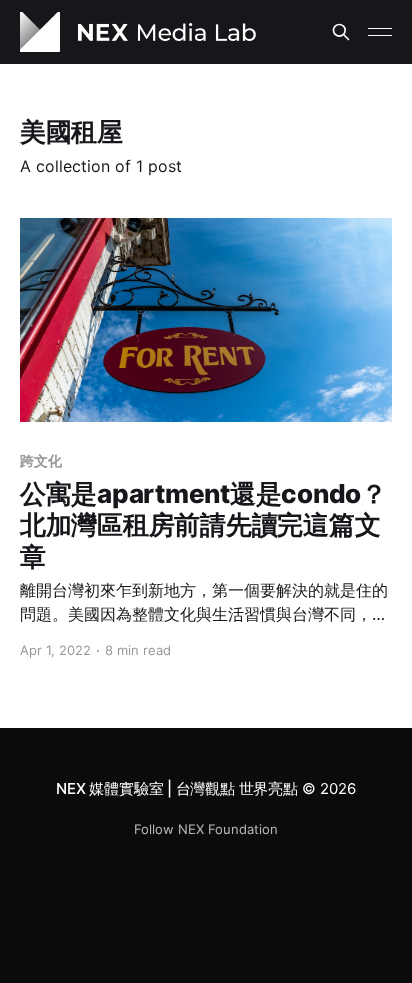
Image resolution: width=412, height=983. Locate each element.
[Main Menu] (380, 32)
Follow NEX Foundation (206, 829)
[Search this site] (341, 32)
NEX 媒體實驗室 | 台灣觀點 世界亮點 (176, 788)
